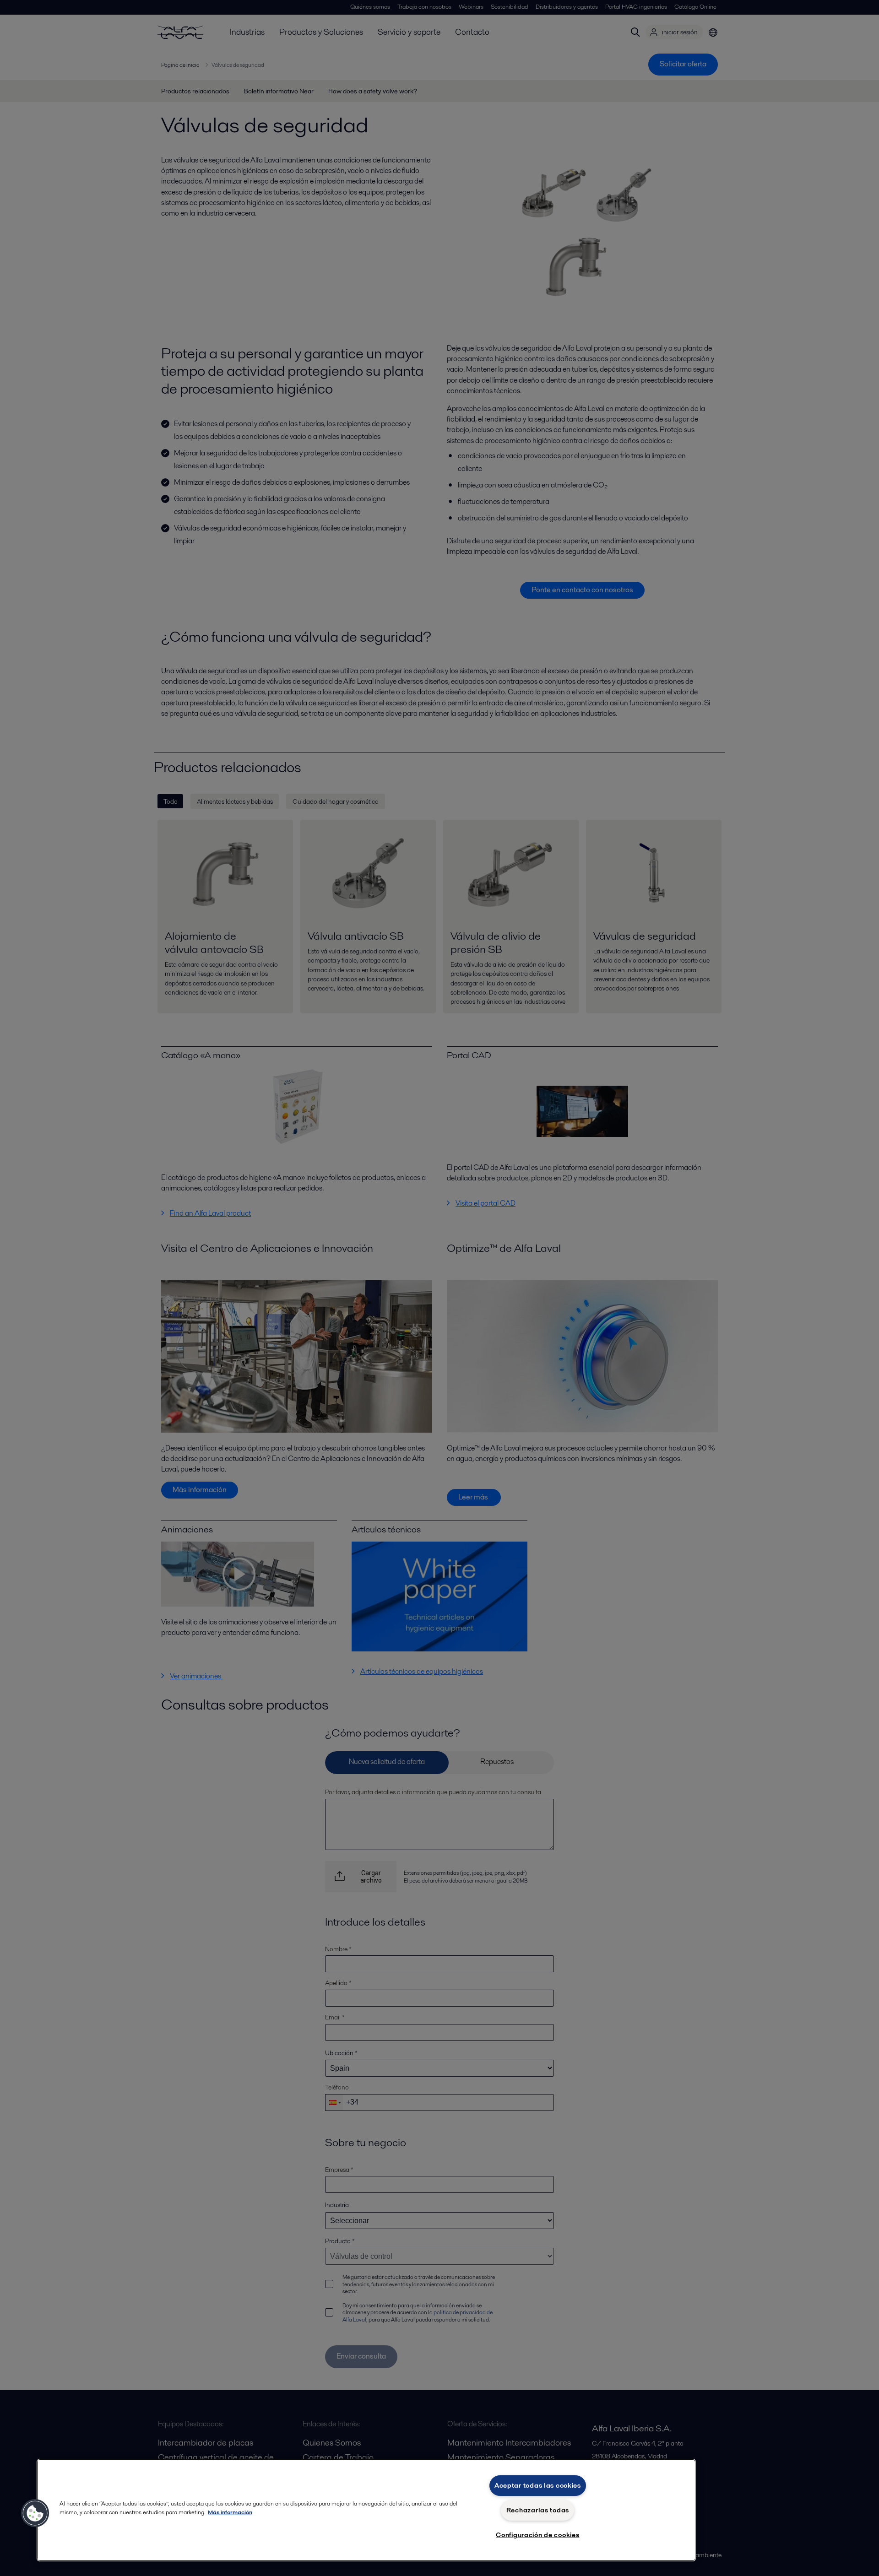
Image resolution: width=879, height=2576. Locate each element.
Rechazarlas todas (538, 2510)
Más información (230, 2512)
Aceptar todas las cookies (538, 2485)
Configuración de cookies (537, 2535)
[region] (366, 2510)
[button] (35, 2513)
